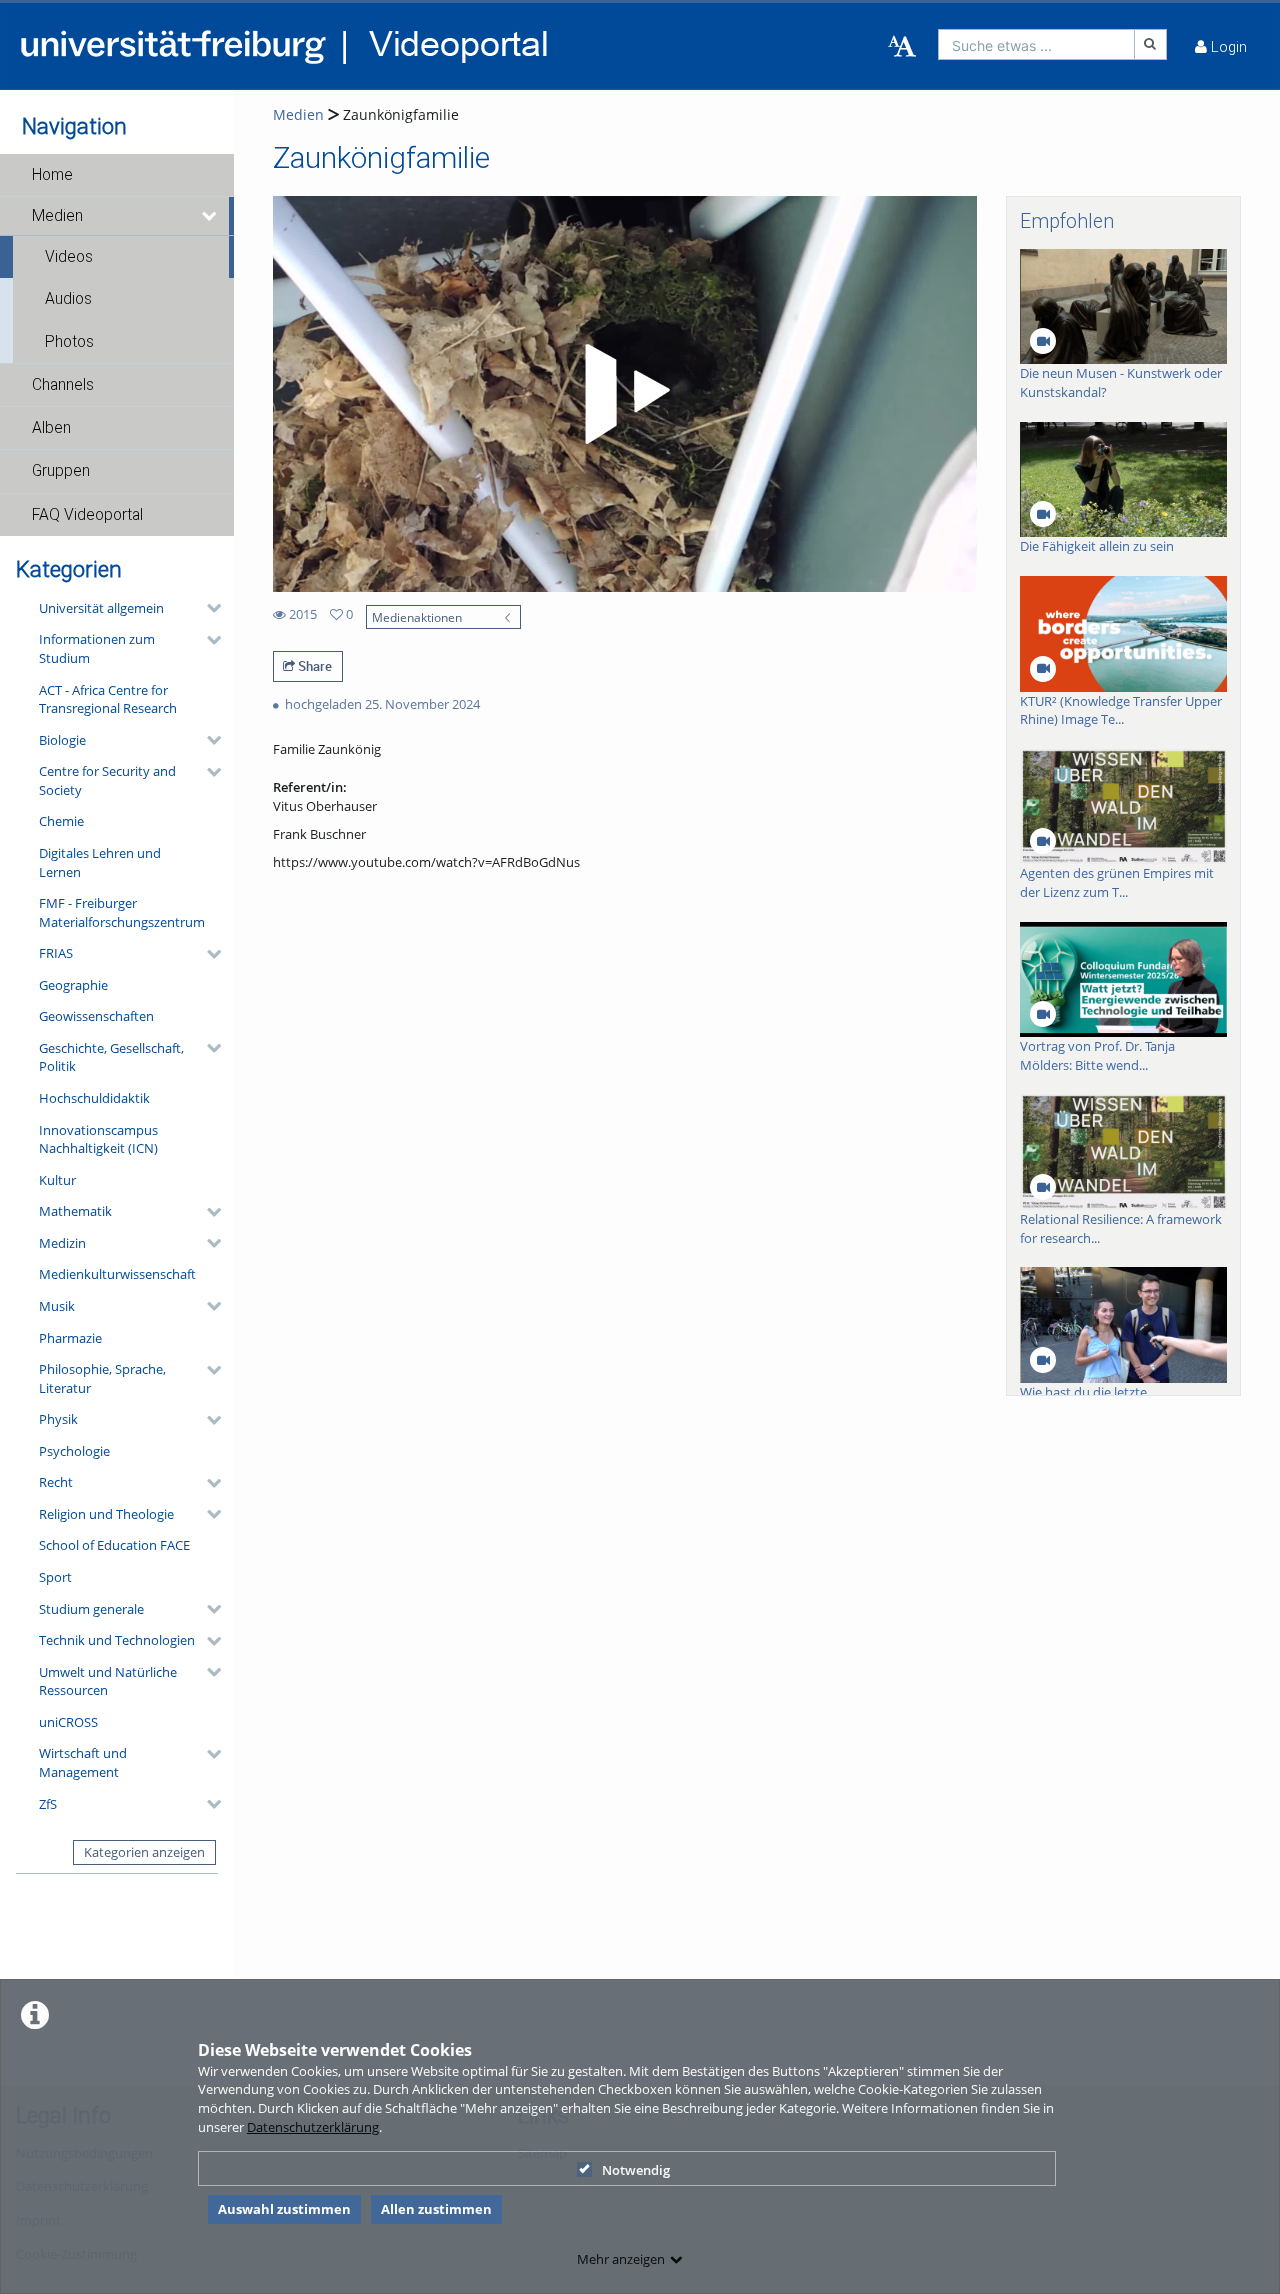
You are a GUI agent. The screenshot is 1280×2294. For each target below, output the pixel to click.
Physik (58, 1419)
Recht (56, 1482)
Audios (68, 299)
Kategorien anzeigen (144, 1852)
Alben (51, 428)
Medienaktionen (417, 617)
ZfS (48, 1804)
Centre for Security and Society (107, 780)
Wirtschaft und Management (83, 1762)
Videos (69, 257)
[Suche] (1151, 44)
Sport (55, 1577)
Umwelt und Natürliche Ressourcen (108, 1681)
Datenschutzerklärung (313, 2127)
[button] (117, 175)
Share (313, 666)
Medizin (62, 1243)
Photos (69, 342)
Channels (63, 385)
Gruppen (61, 471)
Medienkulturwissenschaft (117, 1274)
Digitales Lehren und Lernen (100, 862)
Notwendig (636, 2170)
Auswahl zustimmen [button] (284, 2209)
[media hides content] (210, 216)
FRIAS (56, 953)
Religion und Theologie (106, 1514)
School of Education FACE (114, 1545)
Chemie (61, 821)
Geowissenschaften (96, 1016)
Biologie (62, 740)
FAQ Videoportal (87, 515)
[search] (1036, 44)
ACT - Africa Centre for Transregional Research (108, 699)
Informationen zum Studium (97, 648)
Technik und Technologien (117, 1640)
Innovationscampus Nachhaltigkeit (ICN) (98, 1139)
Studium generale (91, 1609)
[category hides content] (208, 608)
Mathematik (75, 1211)
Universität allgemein (101, 608)
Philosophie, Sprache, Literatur (102, 1378)
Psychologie (74, 1451)
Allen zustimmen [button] (436, 2209)
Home (52, 175)
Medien (57, 216)
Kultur (57, 1180)
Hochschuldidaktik (94, 1098)
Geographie (73, 985)
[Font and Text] (902, 47)
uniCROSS (68, 1722)
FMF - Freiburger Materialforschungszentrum (122, 912)
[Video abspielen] (624, 394)
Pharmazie (70, 1338)
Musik (57, 1306)
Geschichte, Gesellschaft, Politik (111, 1057)
